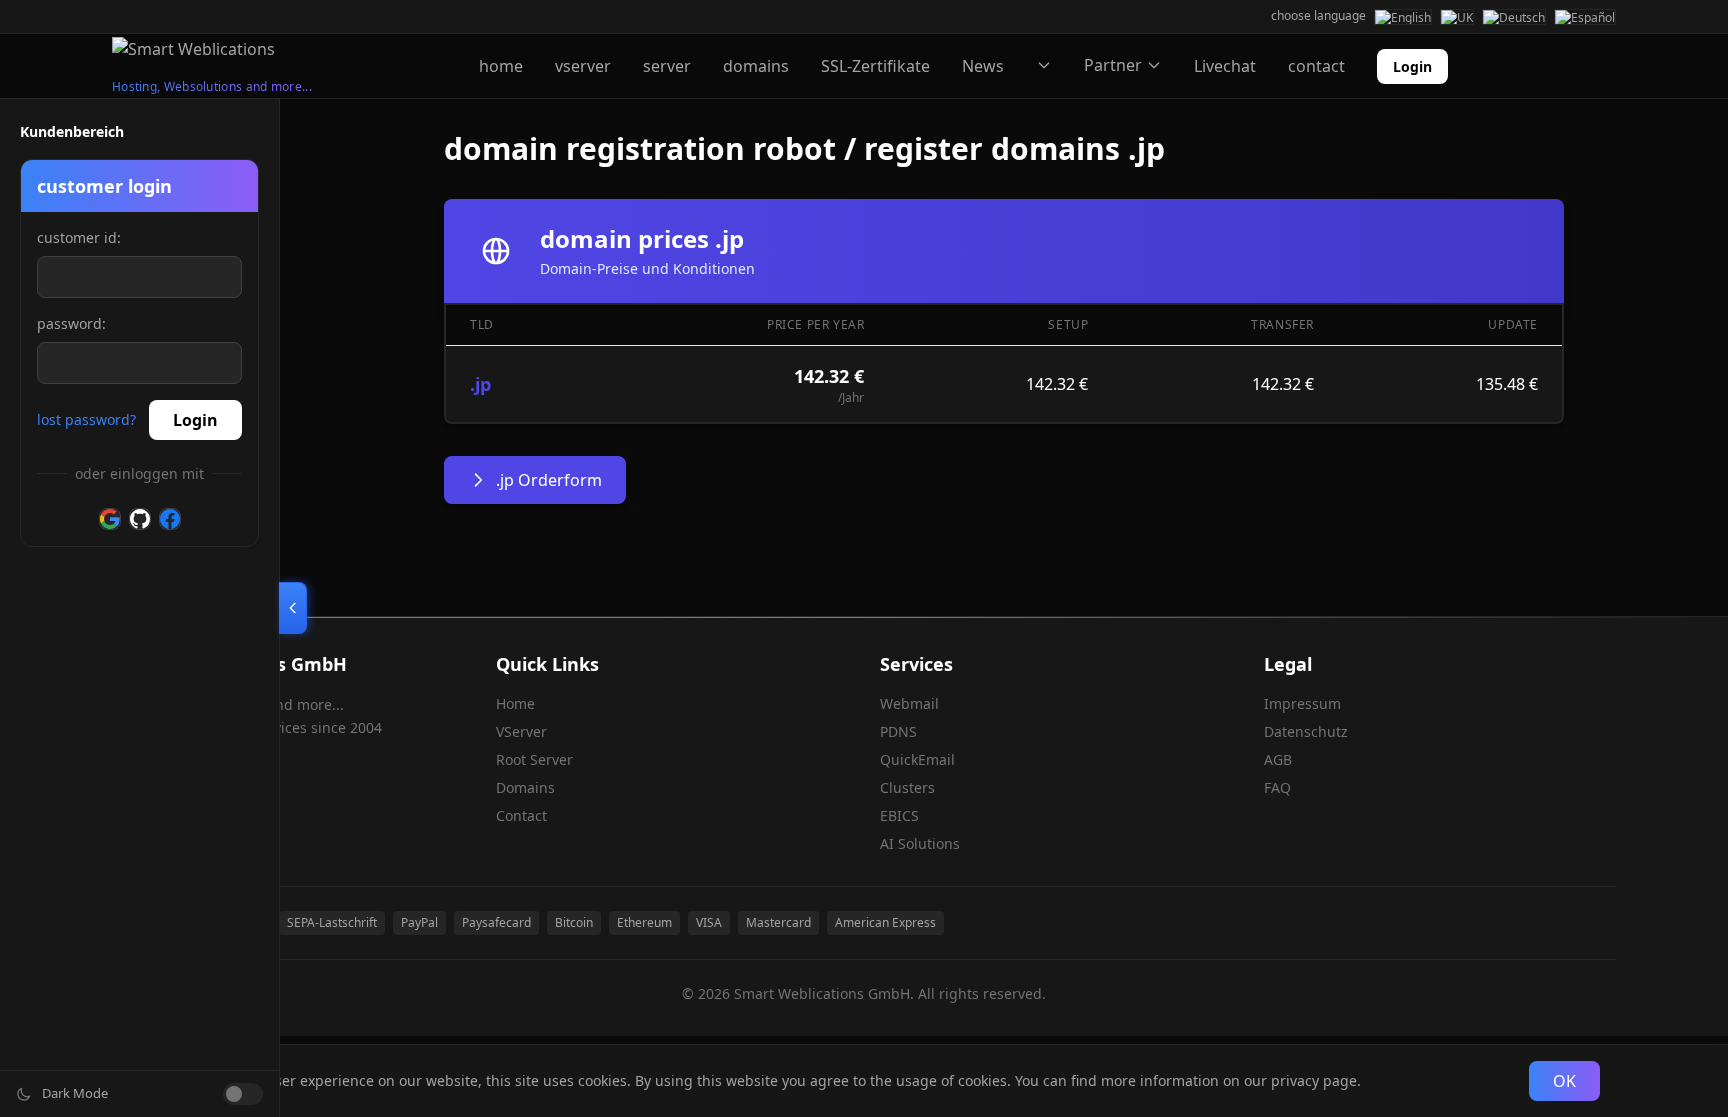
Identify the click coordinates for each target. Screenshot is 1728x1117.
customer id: (79, 237)
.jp (480, 384)
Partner (1113, 65)
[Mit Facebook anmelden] (170, 519)
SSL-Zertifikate (875, 66)
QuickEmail (917, 759)
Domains (525, 787)
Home (515, 703)
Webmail (909, 703)
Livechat (1225, 66)
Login (1412, 66)
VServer (521, 731)
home (501, 66)
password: (71, 323)
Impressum (1302, 703)
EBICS (899, 815)
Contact (521, 815)
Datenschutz (1306, 731)
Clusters (907, 787)
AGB (1278, 759)
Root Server (534, 759)
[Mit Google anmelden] (110, 519)
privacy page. (1316, 1080)
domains (756, 66)
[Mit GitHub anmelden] (140, 519)
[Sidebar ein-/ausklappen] (293, 608)
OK (1564, 1081)
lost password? (86, 419)
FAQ (1277, 787)
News (983, 66)
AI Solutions (920, 843)
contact (1316, 66)
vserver (583, 66)
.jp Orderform (549, 480)
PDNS (898, 731)
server (667, 66)
